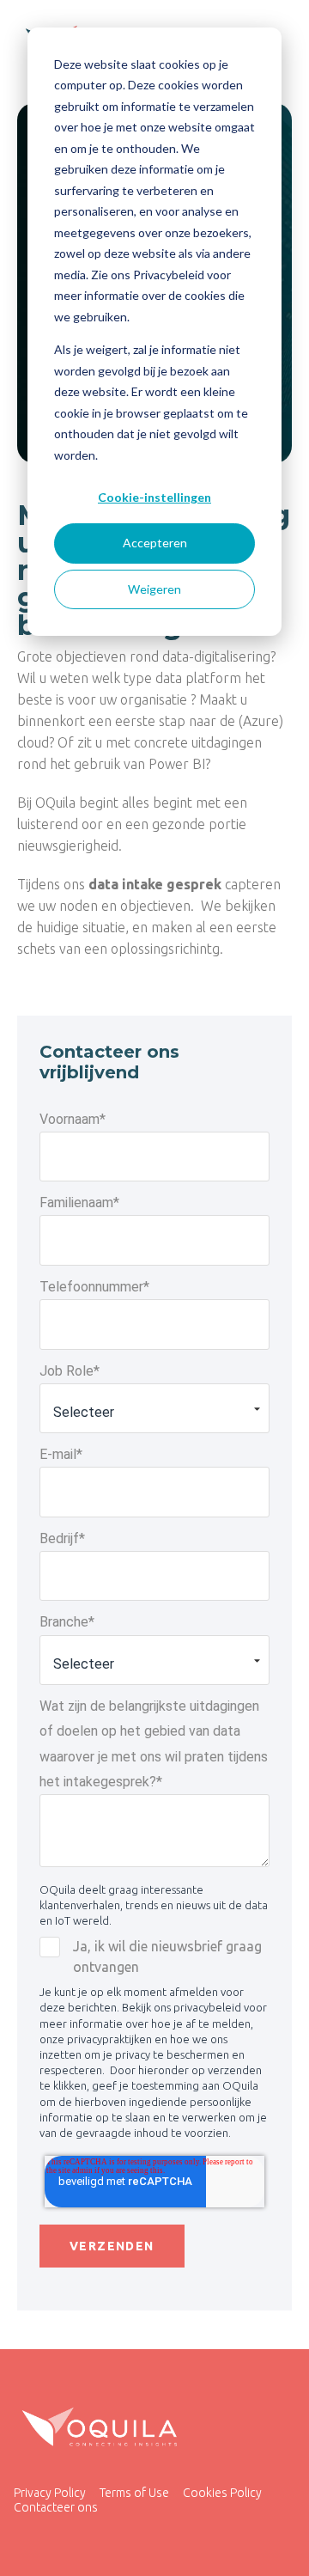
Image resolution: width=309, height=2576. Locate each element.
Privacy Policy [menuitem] (50, 2493)
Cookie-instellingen (154, 497)
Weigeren (154, 589)
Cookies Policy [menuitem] (222, 2493)
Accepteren (155, 543)
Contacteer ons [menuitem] (56, 2507)
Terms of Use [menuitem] (134, 2493)
